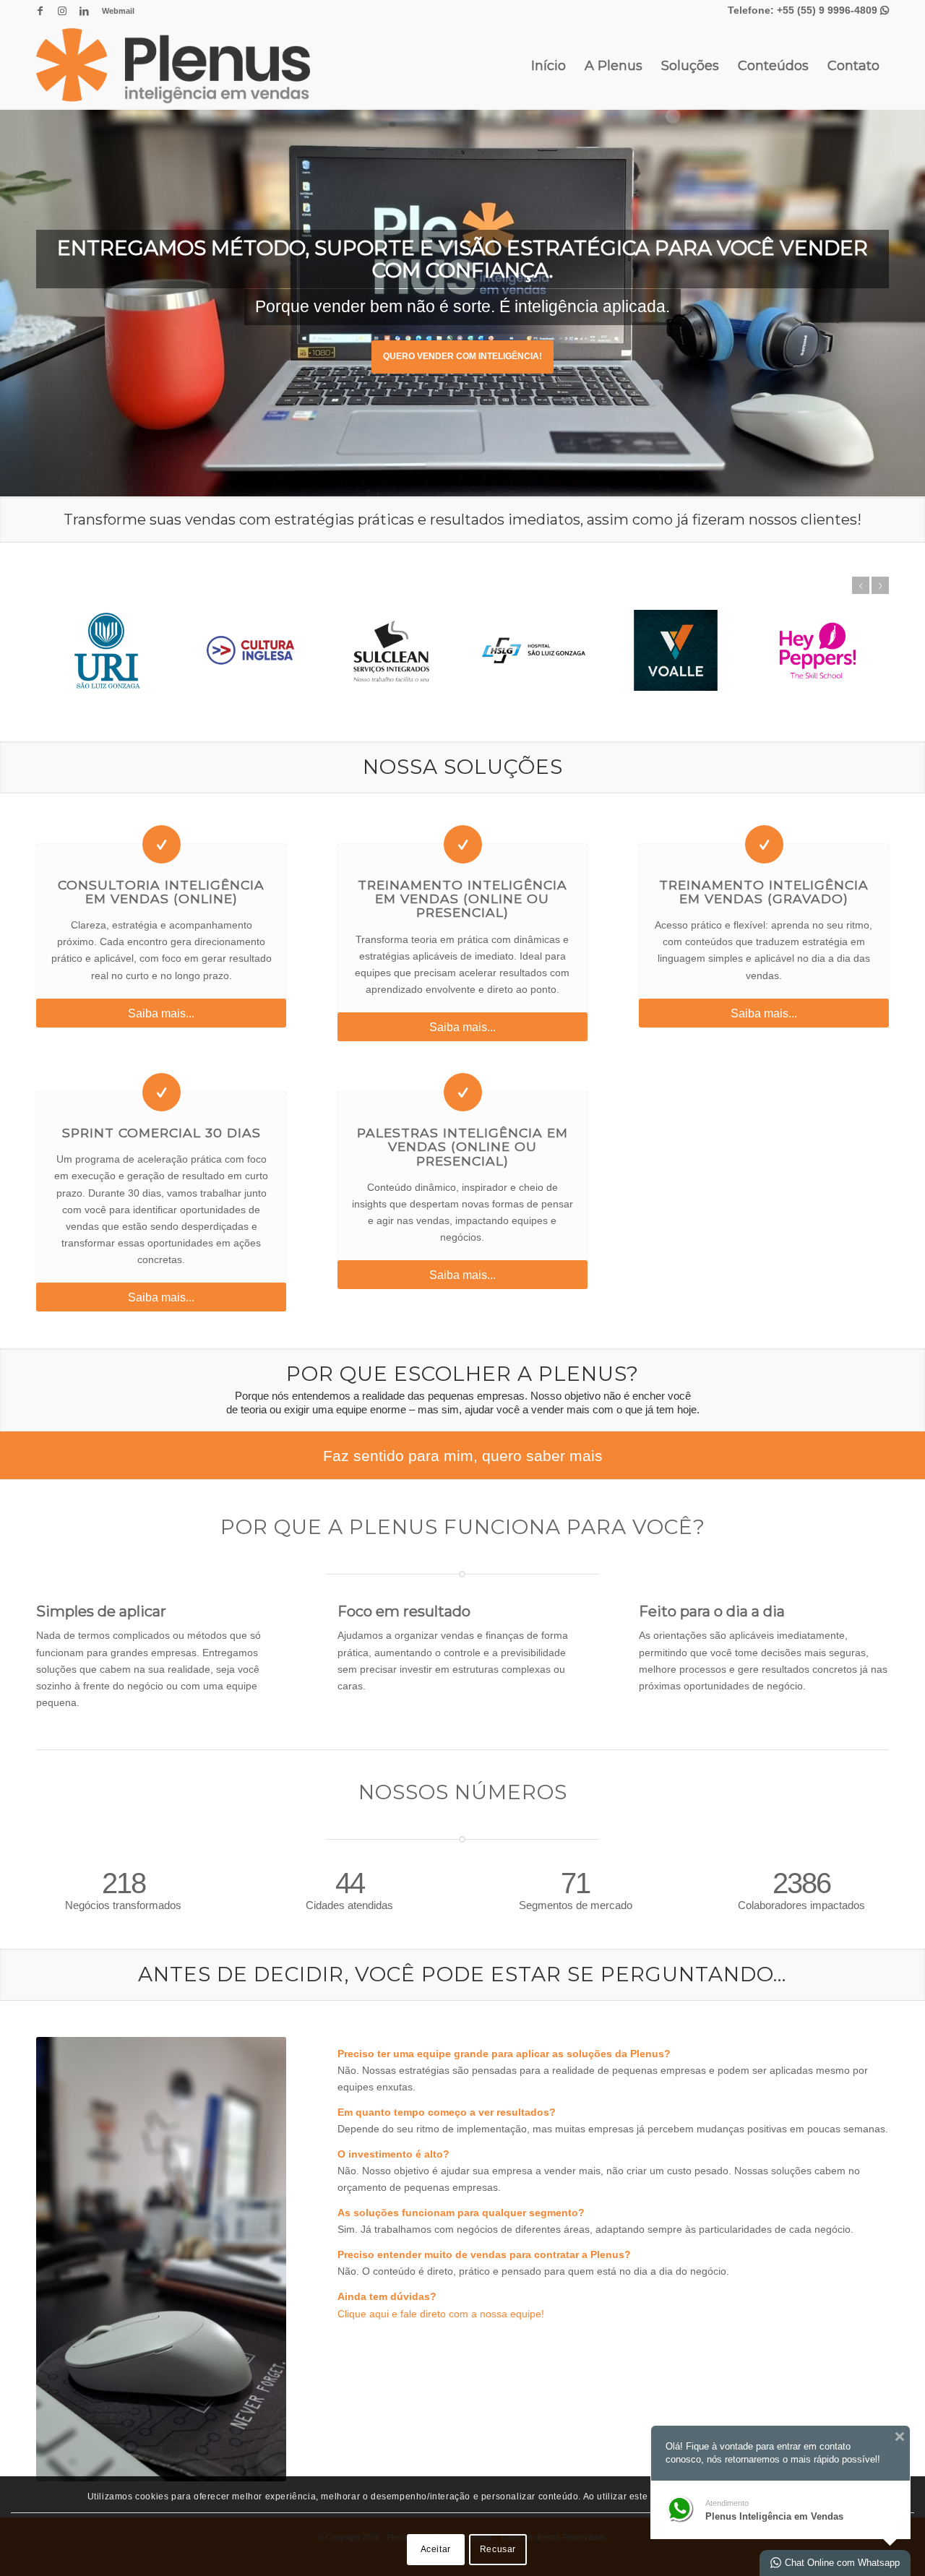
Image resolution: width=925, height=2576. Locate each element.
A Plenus (614, 66)
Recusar (498, 2549)
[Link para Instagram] (62, 11)
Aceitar (436, 2549)
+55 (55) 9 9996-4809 (833, 10)
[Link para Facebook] (40, 11)
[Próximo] (880, 585)
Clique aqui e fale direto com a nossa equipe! (441, 2314)
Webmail (118, 11)
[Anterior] (861, 585)
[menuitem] (115, 11)
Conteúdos (773, 66)
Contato (853, 66)
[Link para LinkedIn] (84, 11)
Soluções (690, 66)
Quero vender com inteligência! (462, 356)
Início (548, 66)
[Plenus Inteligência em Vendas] (173, 66)
